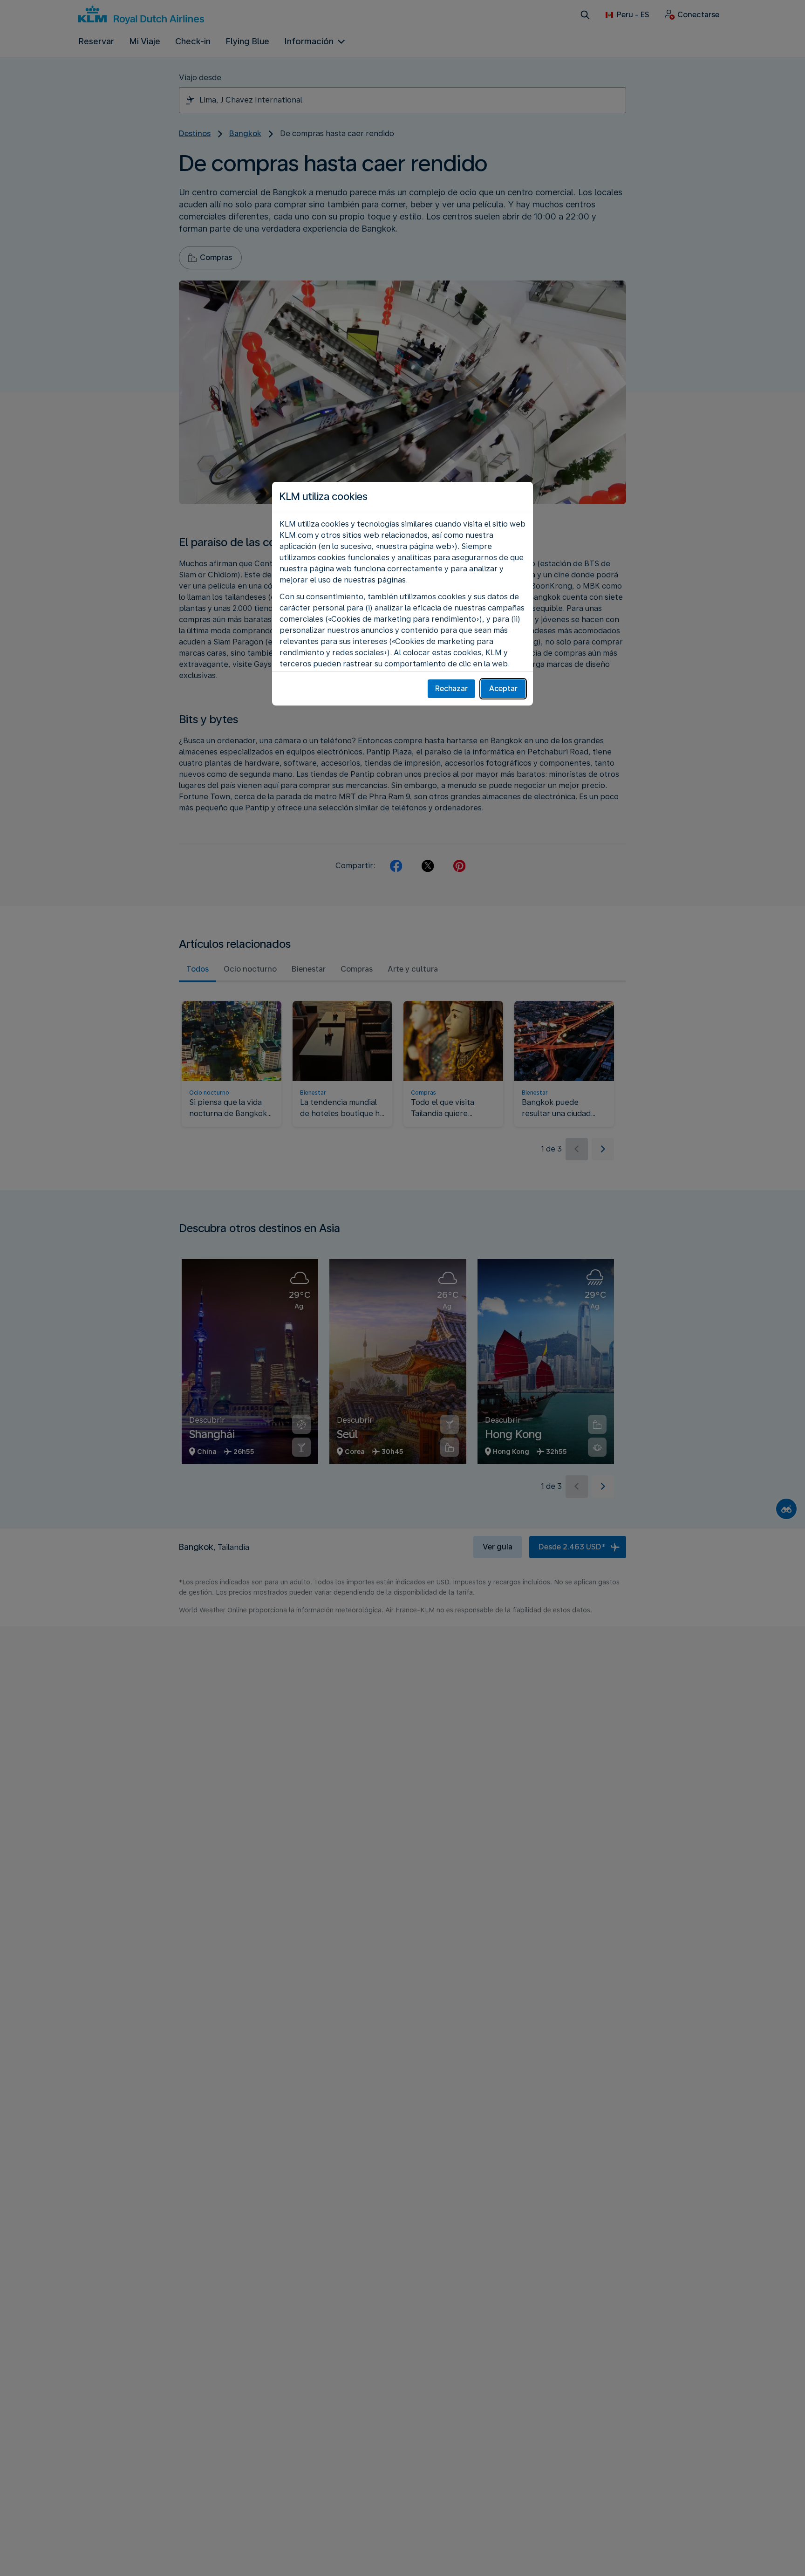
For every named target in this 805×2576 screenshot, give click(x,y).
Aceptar (503, 689)
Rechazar (451, 689)
